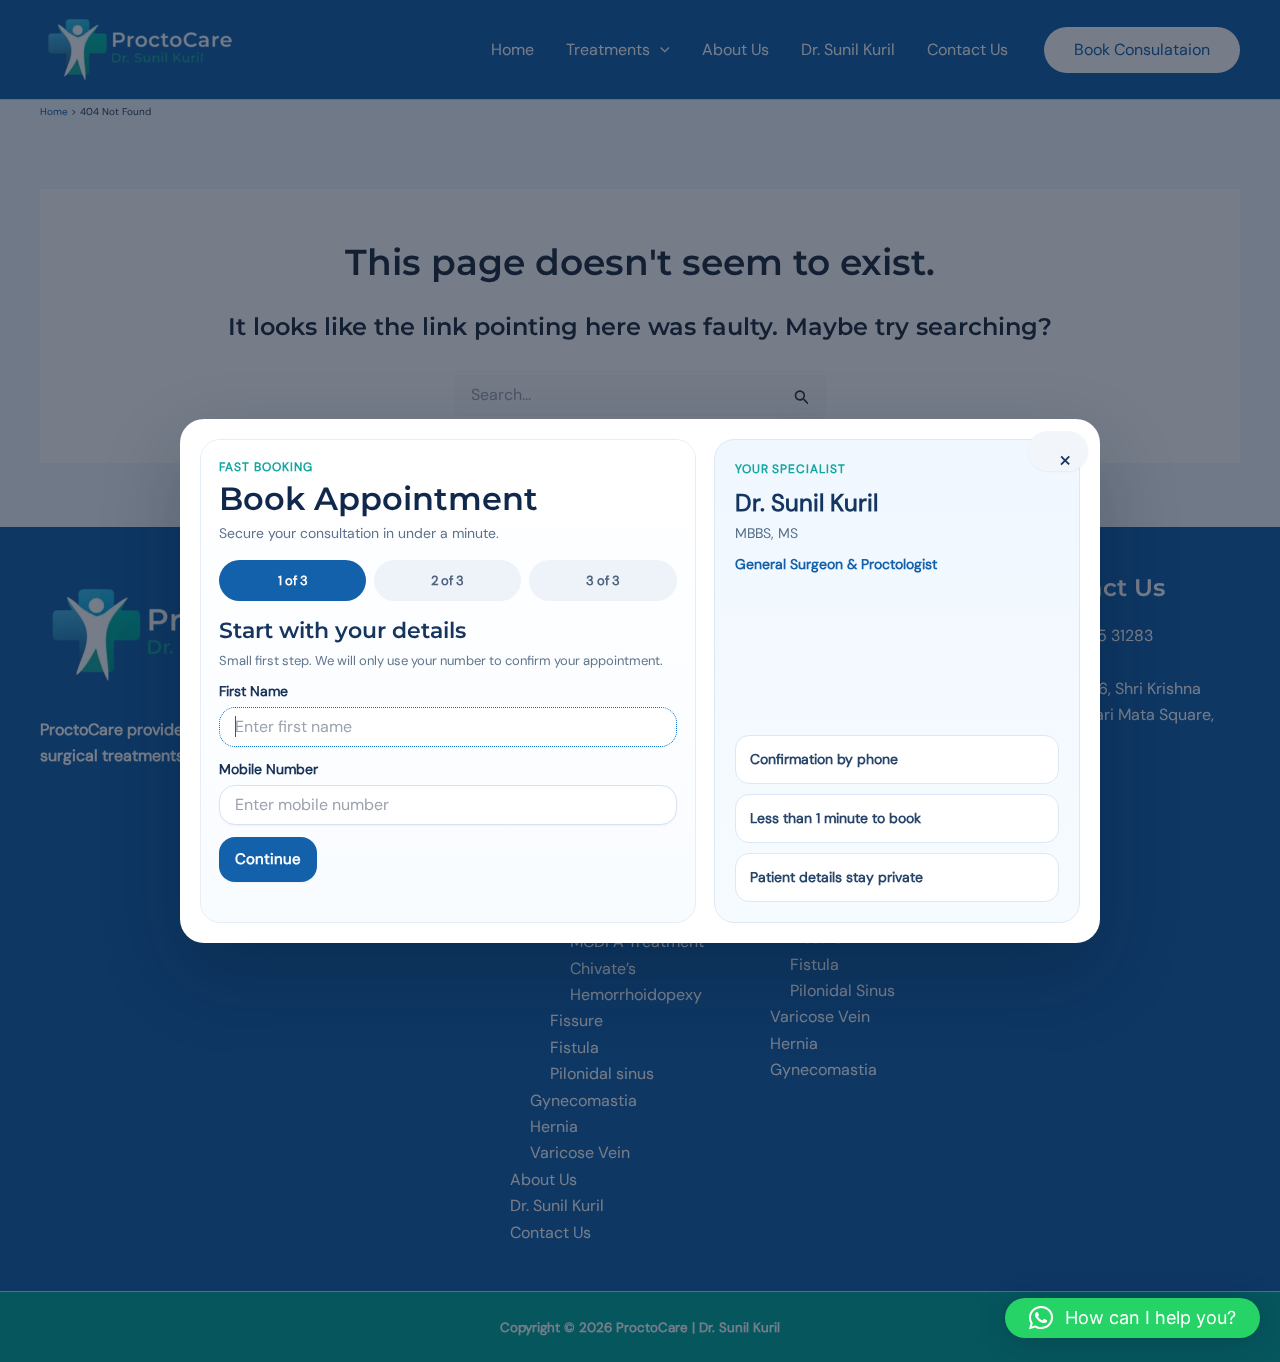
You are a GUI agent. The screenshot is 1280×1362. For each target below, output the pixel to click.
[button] (1132, 1318)
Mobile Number (268, 769)
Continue (268, 859)
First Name (253, 691)
